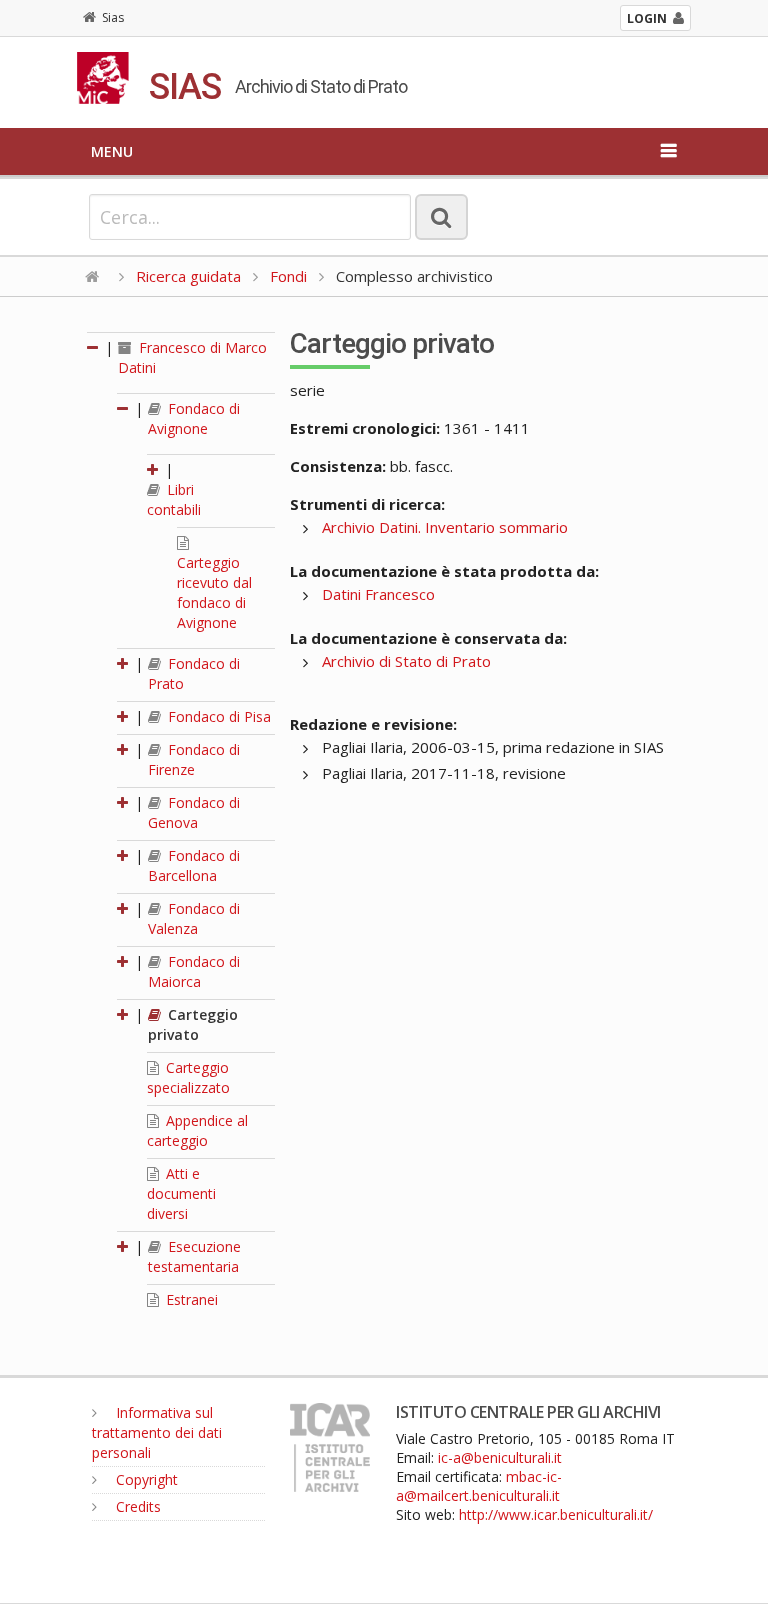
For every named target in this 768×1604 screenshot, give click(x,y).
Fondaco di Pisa (217, 716)
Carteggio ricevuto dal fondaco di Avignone (214, 592)
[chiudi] (124, 408)
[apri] (154, 469)
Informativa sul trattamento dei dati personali (157, 1432)
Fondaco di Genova (194, 812)
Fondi (288, 276)
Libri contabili (174, 499)
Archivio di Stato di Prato (406, 661)
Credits (136, 1506)
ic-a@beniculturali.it (500, 1457)
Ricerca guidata (188, 276)
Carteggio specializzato (188, 1077)
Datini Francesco (378, 594)
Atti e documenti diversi (181, 1193)
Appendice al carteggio (197, 1130)
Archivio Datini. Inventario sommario (445, 527)
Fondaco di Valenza (194, 918)
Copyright (145, 1479)
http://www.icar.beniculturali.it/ (556, 1514)
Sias (113, 17)
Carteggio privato (193, 1024)
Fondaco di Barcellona (194, 865)
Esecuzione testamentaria (194, 1256)
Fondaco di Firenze (194, 759)
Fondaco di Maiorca (194, 971)
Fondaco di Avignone (194, 418)
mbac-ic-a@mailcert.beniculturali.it (479, 1486)
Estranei (190, 1299)
